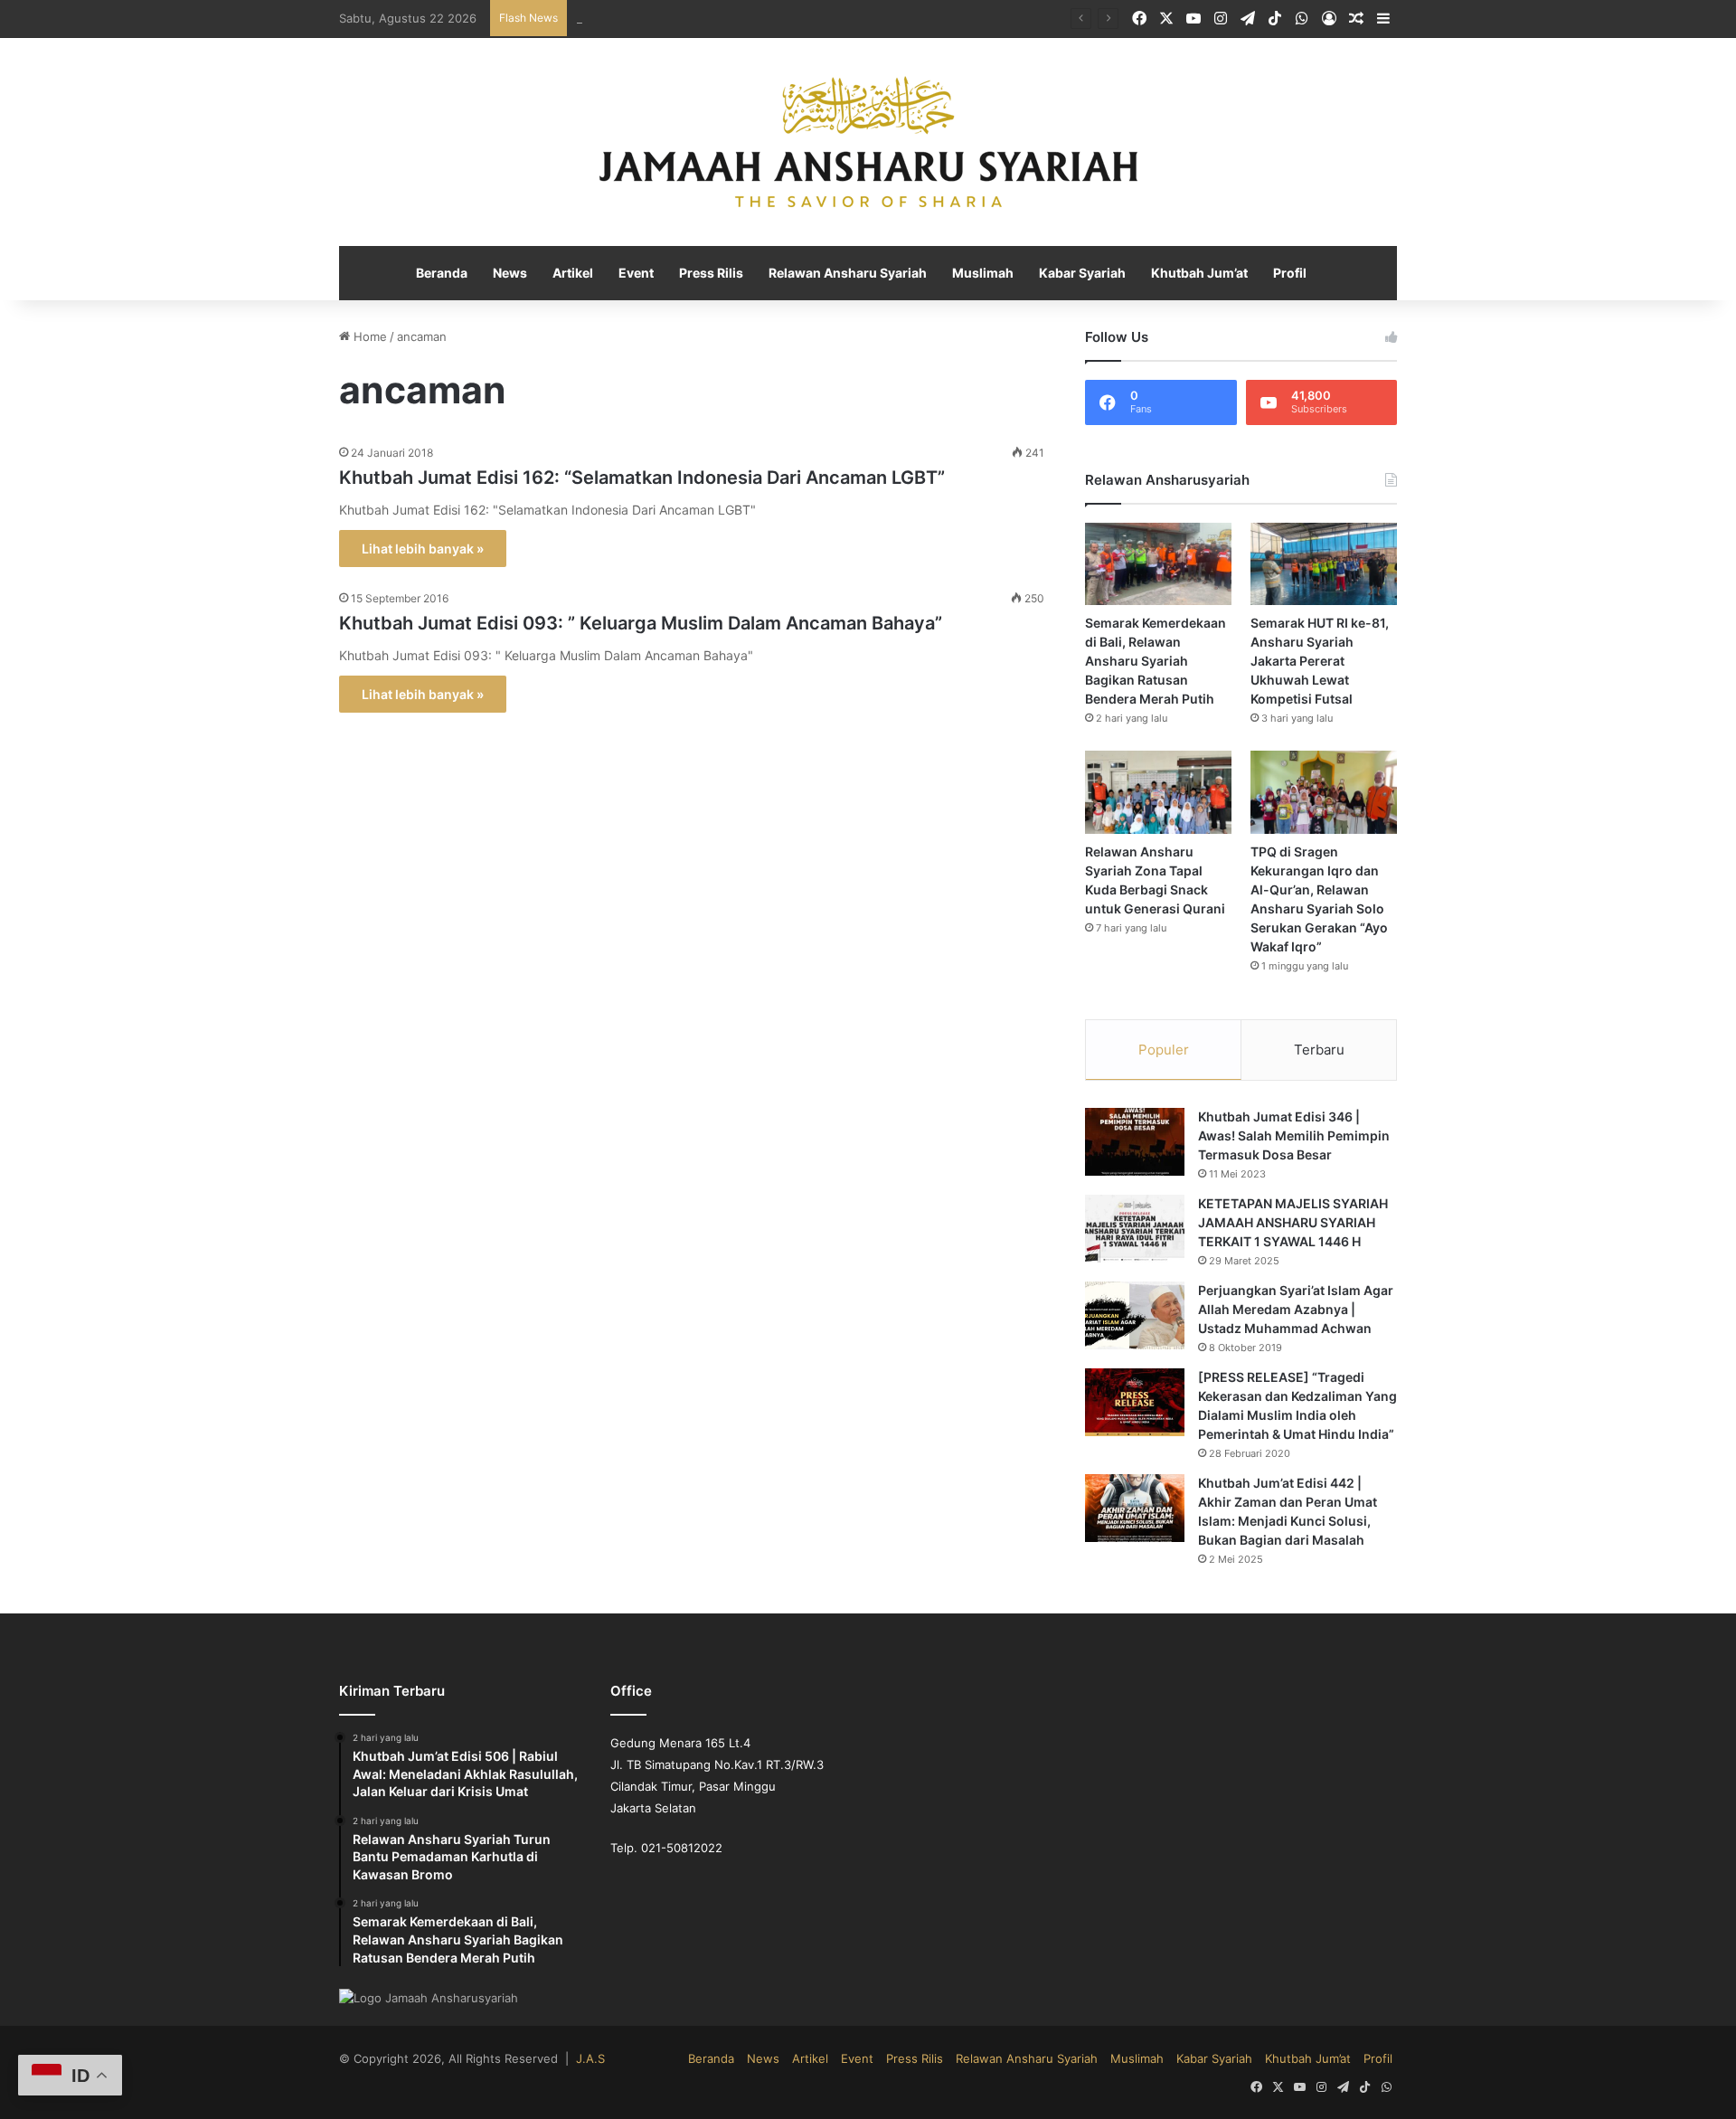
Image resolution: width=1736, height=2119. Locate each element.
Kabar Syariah (1077, 274)
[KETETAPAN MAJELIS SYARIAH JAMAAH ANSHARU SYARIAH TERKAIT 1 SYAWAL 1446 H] (1135, 1230)
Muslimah (980, 274)
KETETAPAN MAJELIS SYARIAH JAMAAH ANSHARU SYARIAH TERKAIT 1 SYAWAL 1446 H (1290, 1224)
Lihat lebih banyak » (420, 549)
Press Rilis (717, 274)
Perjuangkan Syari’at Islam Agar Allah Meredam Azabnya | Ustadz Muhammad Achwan (1296, 1310)
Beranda (453, 274)
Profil (1278, 274)
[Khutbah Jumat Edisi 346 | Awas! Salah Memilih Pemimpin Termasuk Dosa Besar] (1135, 1143)
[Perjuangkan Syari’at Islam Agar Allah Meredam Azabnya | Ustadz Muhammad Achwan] (1135, 1316)
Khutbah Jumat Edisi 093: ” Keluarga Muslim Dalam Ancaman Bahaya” (626, 624)
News (520, 274)
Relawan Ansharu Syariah (850, 274)
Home (367, 338)
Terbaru (1319, 1050)
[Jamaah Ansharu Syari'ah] (868, 143)
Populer (1164, 1050)
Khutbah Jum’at (1190, 274)
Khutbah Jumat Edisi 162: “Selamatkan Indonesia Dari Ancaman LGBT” (629, 478)
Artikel (581, 274)
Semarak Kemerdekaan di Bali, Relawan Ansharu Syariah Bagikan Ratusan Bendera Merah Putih (1158, 662)
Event (643, 274)
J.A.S (564, 2059)
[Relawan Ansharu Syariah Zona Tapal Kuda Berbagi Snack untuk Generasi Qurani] (1158, 793)
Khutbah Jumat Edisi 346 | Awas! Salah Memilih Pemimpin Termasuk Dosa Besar (1293, 1137)
